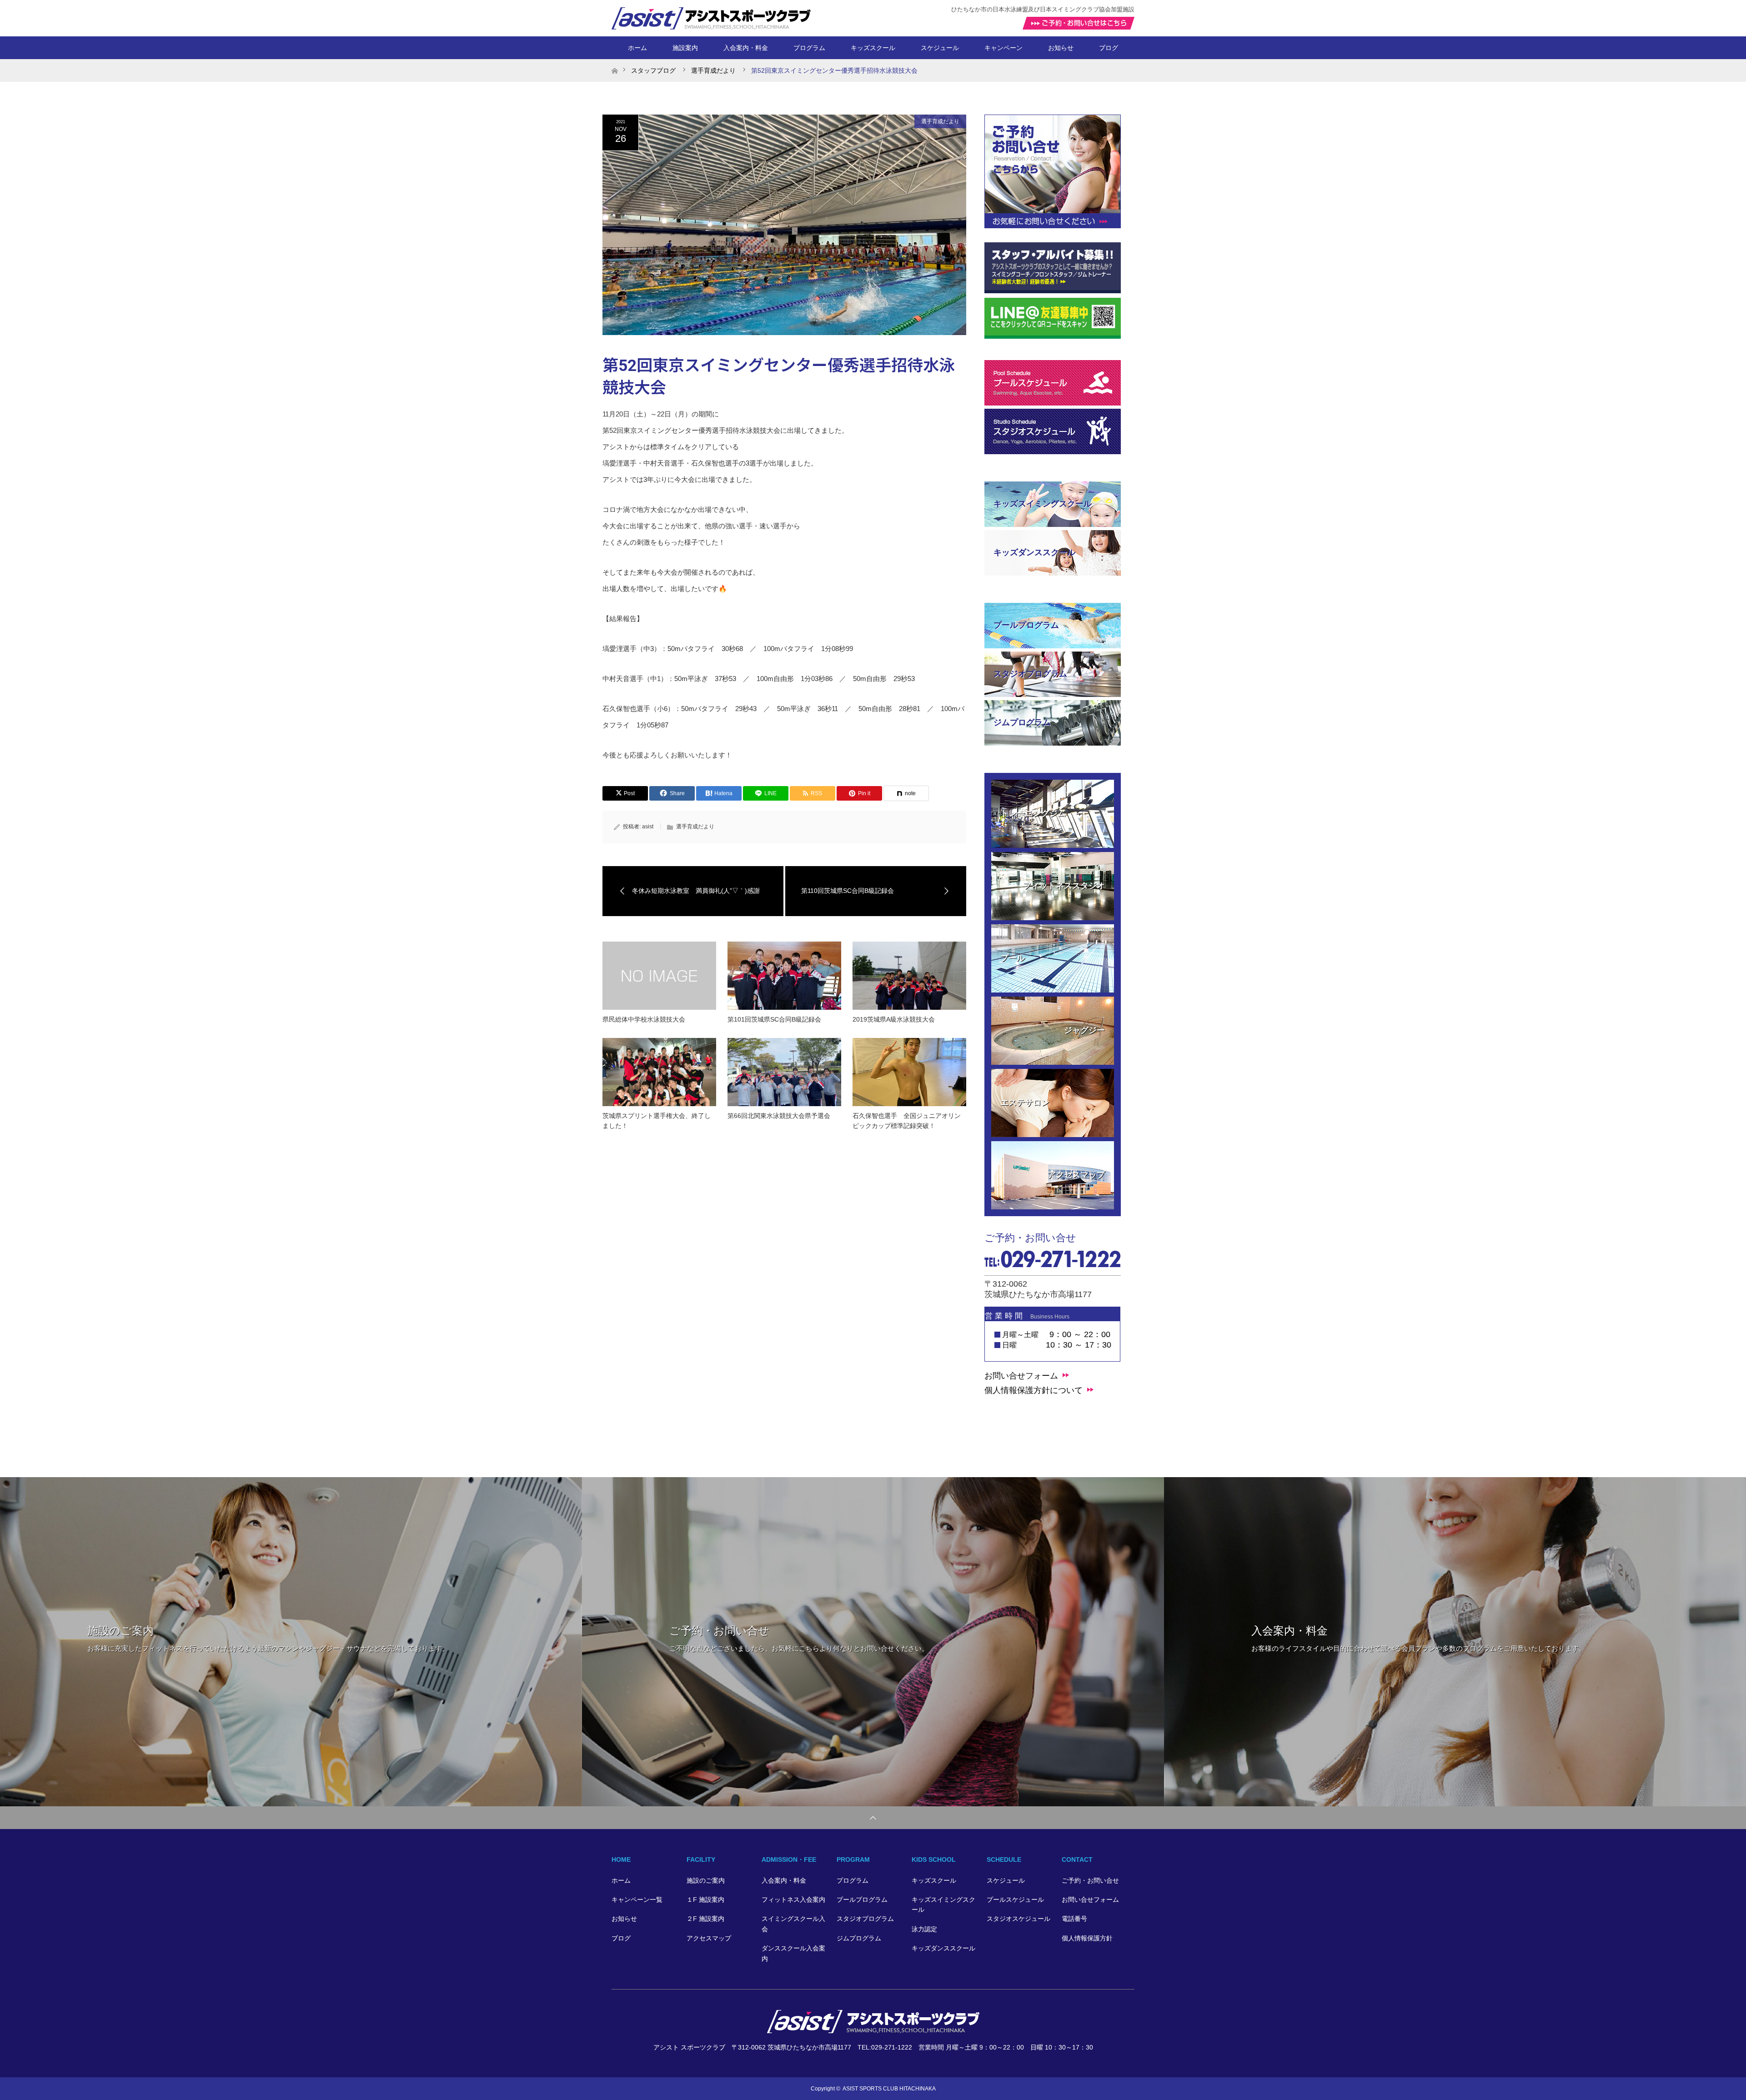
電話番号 (1074, 1919)
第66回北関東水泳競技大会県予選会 (779, 1116)
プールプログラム (862, 1900)
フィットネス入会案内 (793, 1900)
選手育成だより (940, 121)
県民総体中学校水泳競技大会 (644, 1019)
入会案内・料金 (746, 48)
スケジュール (1006, 1880)
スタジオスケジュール (1018, 1919)
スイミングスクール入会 (793, 1924)
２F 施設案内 (705, 1919)
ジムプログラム (859, 1938)
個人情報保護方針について (1034, 1390)
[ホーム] (615, 63)
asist (648, 827)
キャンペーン (1003, 48)
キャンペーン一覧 (637, 1900)
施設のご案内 (706, 1880)
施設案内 (685, 48)
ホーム (637, 48)
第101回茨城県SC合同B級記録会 (774, 1019)
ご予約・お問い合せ (1090, 1880)
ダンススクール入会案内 (793, 1953)
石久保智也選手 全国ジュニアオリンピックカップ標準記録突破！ (907, 1121)
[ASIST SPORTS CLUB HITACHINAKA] (873, 2029)
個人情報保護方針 (1087, 1938)
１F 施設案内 (705, 1900)
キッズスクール (934, 1880)
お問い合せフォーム (1021, 1376)
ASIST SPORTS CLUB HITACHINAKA (889, 2089)
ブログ (1109, 48)
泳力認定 (924, 1929)
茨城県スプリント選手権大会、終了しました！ (657, 1121)
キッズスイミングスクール (943, 1905)
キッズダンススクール (943, 1948)
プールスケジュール (1015, 1900)
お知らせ (1061, 48)
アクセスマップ (709, 1938)
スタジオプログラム (865, 1919)
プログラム (853, 1880)
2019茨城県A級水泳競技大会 (894, 1019)
